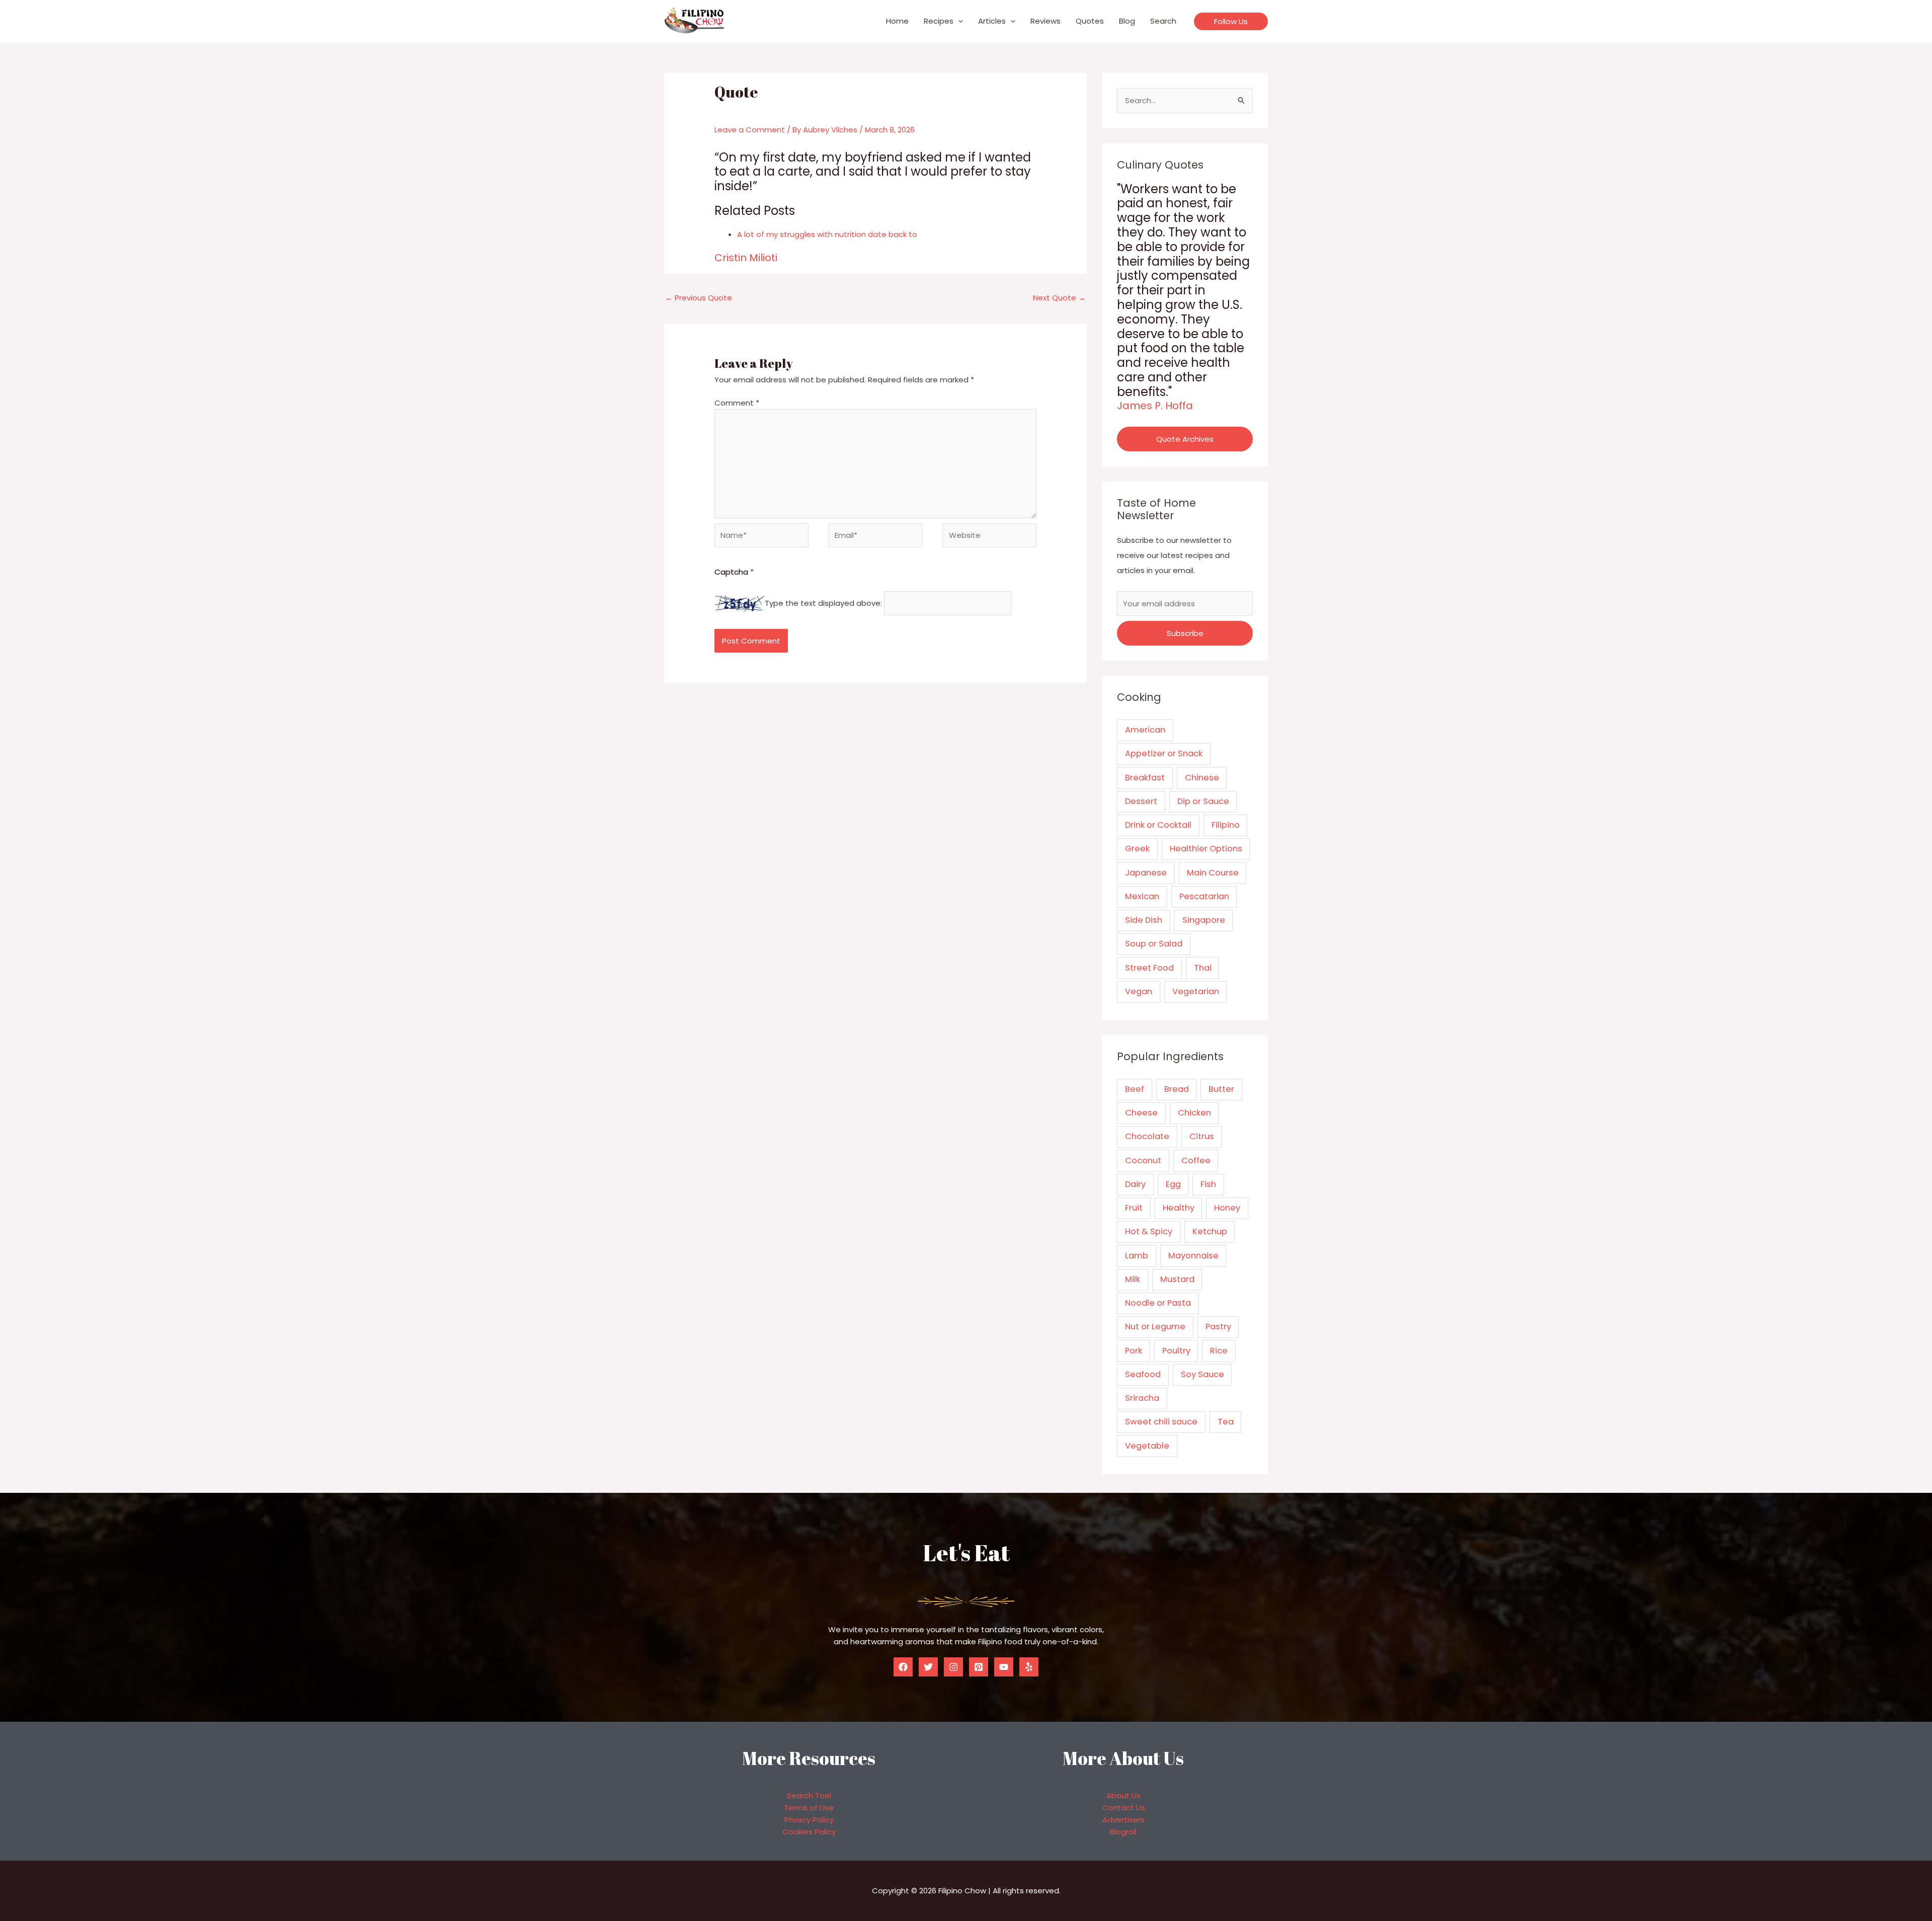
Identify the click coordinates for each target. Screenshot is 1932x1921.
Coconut (1143, 1160)
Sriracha (1142, 1398)
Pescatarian (1204, 896)
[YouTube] (1004, 1667)
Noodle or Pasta (1158, 1303)
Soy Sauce (1202, 1374)
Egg (1173, 1184)
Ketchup (1210, 1231)
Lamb (1137, 1256)
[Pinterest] (979, 1667)
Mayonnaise (1193, 1256)
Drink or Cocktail (1158, 825)
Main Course (1213, 873)
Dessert (1141, 801)
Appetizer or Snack (1164, 753)
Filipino (1226, 825)
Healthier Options (1206, 849)
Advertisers (1123, 1820)
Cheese (1141, 1113)
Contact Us (1123, 1808)
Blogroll (1123, 1832)
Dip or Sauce (1203, 801)
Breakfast (1145, 778)
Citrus (1202, 1136)
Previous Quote (699, 298)
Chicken (1194, 1113)
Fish (1208, 1184)
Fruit (1134, 1208)
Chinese (1202, 778)
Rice (1219, 1351)
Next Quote (1059, 298)
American (1145, 730)
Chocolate (1147, 1136)
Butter (1221, 1089)
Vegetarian (1196, 991)
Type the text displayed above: (823, 603)
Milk (1133, 1279)
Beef (1135, 1089)
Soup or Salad (1154, 944)
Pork (1134, 1351)
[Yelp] (1029, 1667)
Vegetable (1147, 1446)
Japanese (1146, 873)
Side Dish (1144, 920)
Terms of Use (809, 1808)
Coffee (1196, 1160)
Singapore (1204, 920)
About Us (1123, 1795)
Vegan (1139, 991)
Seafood (1143, 1374)
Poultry (1176, 1351)
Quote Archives (1185, 439)
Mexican (1142, 896)
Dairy (1135, 1184)
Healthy (1179, 1208)
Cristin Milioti (746, 258)
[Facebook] (903, 1667)
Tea (1226, 1422)
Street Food (1149, 968)
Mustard (1177, 1279)
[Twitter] (928, 1667)
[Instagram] (953, 1667)
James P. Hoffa (1155, 406)
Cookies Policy (809, 1832)
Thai (1203, 968)
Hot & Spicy (1149, 1231)
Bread (1177, 1089)
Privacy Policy (809, 1820)
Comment (737, 403)
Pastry (1218, 1327)
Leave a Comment (750, 130)
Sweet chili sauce (1161, 1422)
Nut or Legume (1155, 1327)
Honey (1227, 1208)
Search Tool (809, 1795)
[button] (958, 21)
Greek (1137, 849)
